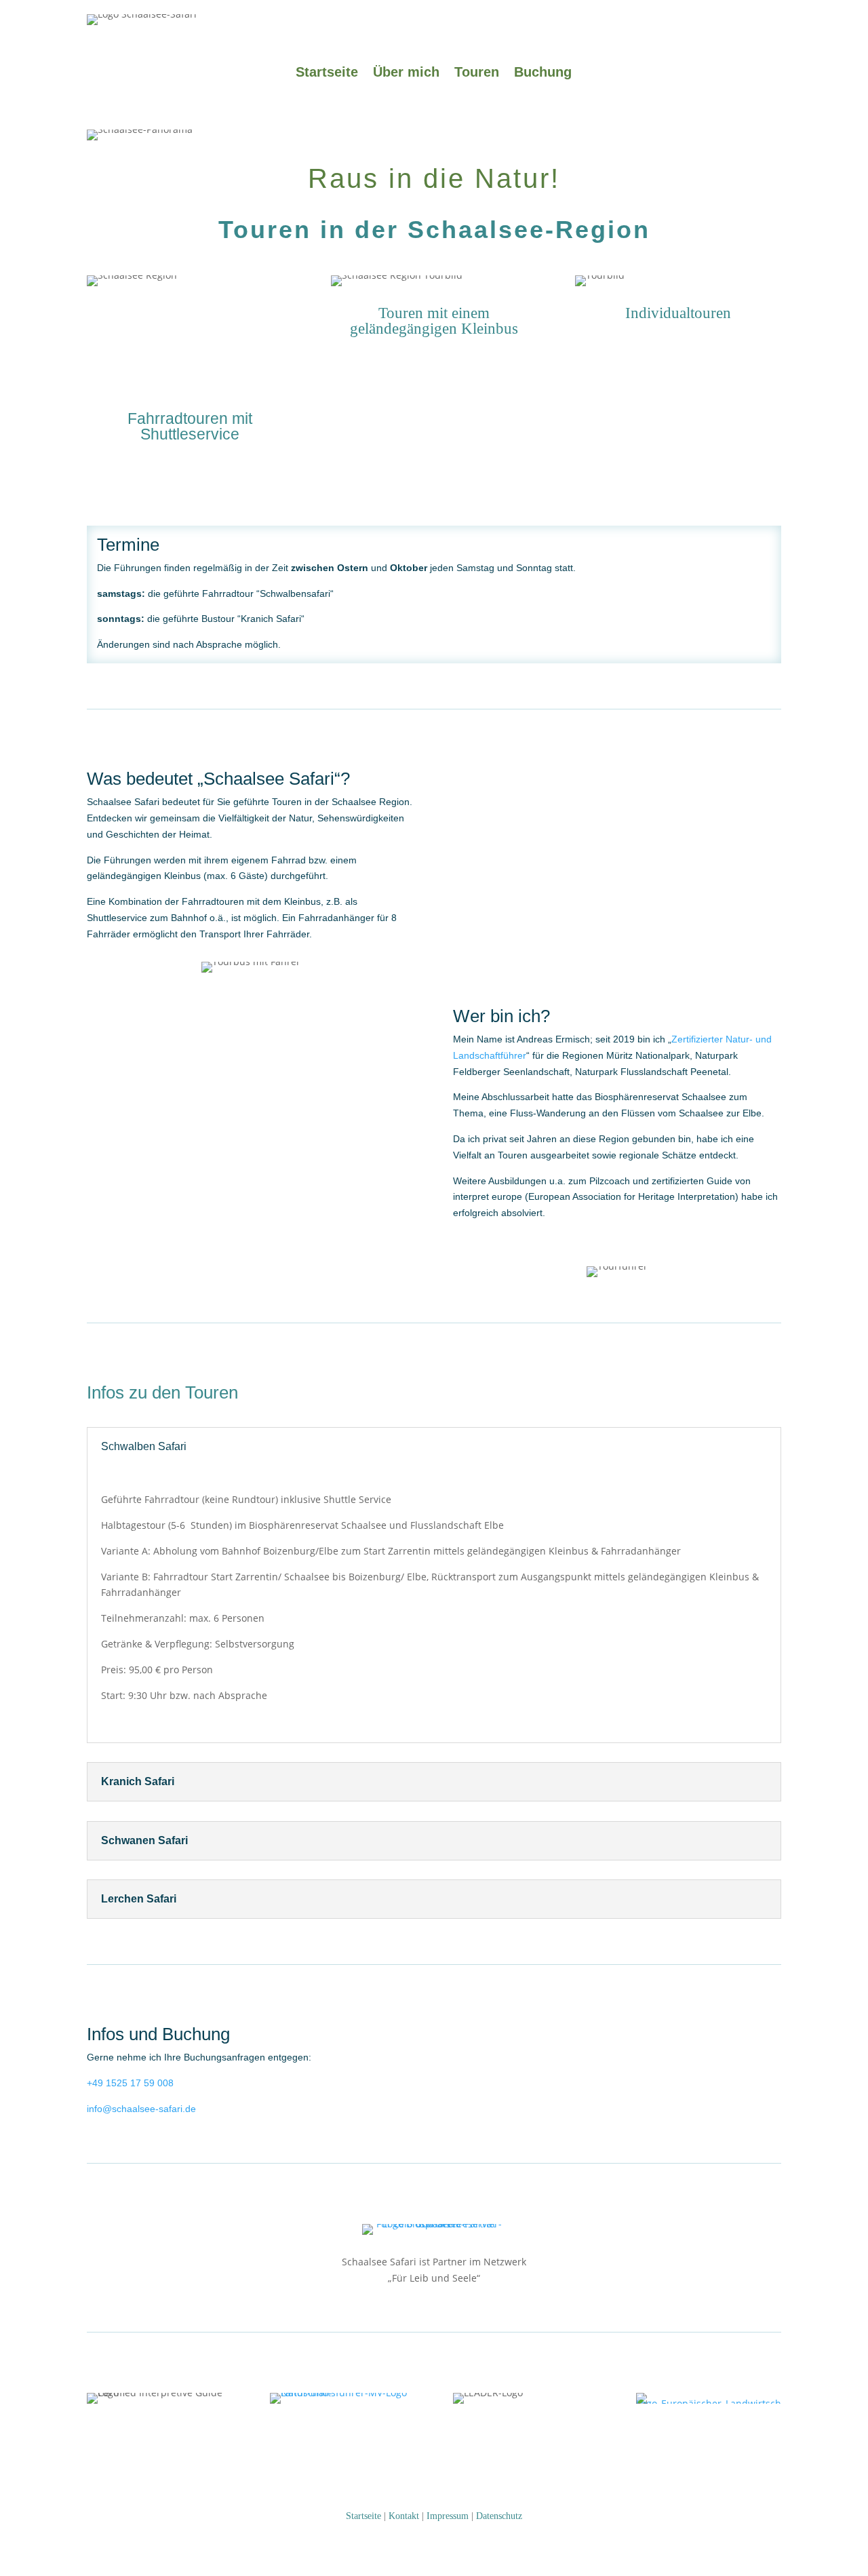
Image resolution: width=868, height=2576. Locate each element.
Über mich (406, 73)
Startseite (327, 73)
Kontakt (404, 2516)
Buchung (543, 73)
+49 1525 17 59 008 (130, 2083)
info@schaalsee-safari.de (141, 2109)
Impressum (448, 2516)
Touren (477, 73)
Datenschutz (499, 2516)
